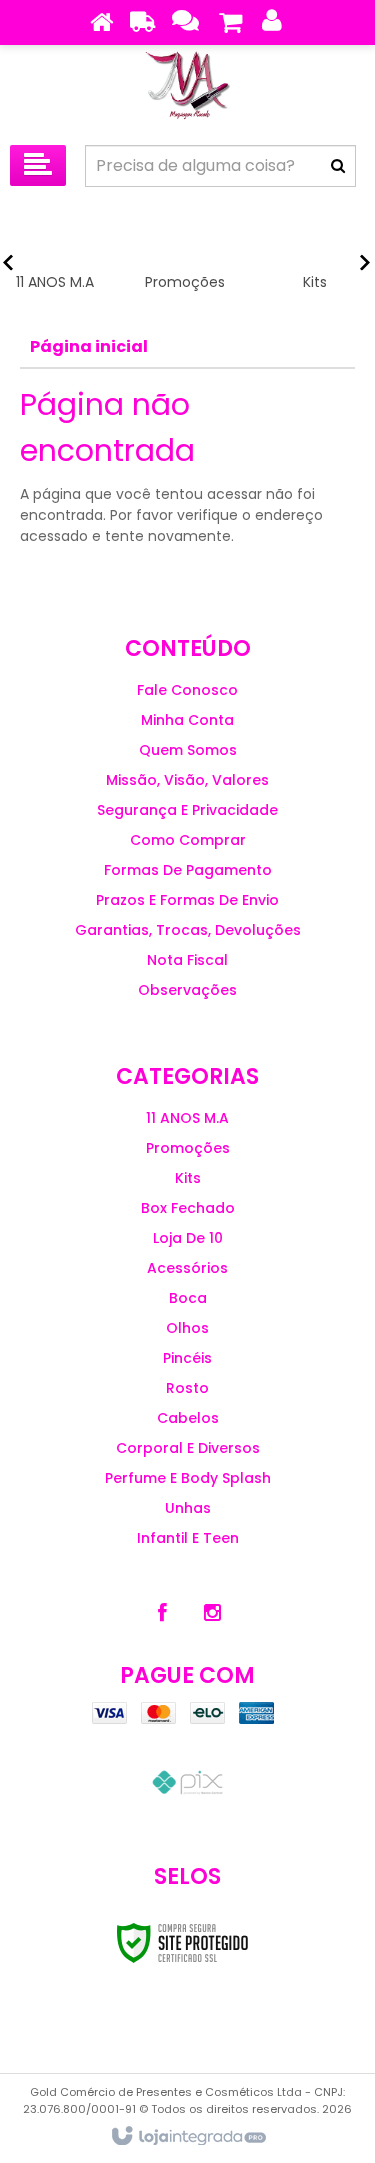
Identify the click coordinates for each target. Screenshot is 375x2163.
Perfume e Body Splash (188, 1478)
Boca (188, 1298)
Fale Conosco (187, 690)
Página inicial (89, 346)
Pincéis (187, 1358)
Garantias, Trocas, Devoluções (188, 930)
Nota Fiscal (187, 960)
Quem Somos (188, 750)
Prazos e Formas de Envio (187, 900)
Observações (187, 990)
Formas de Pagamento (188, 870)
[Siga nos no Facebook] (163, 1613)
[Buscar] (338, 166)
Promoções (188, 1148)
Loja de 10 (188, 1238)
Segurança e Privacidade (187, 810)
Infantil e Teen (188, 1538)
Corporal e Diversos (188, 1448)
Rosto (187, 1388)
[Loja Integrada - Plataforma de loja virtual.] (187, 2137)
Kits (188, 1178)
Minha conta (187, 720)
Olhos (187, 1328)
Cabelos (188, 1418)
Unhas (188, 1508)
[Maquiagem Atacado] (187, 90)
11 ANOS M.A (187, 1118)
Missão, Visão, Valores (187, 780)
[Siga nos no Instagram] (213, 1613)
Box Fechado (188, 1208)
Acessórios (187, 1268)
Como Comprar (188, 840)
